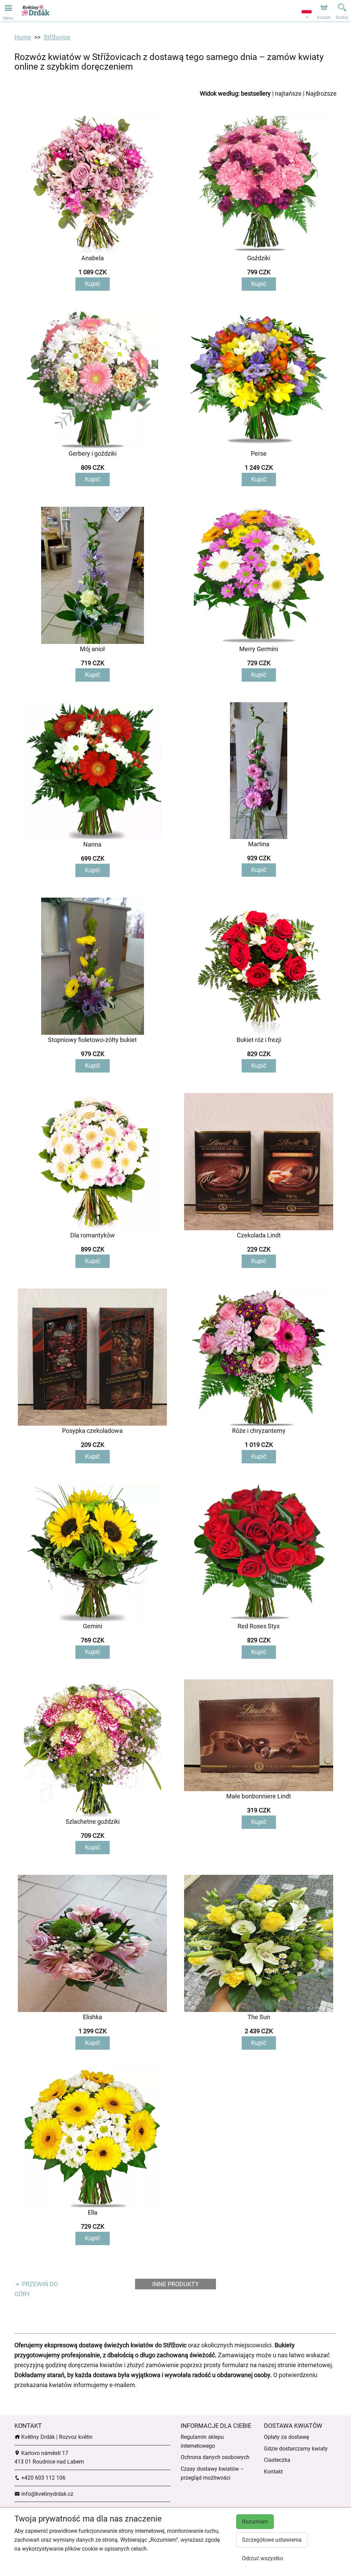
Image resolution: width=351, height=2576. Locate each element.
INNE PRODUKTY (175, 2284)
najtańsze (288, 93)
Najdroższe (321, 93)
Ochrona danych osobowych (215, 2457)
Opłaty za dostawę (286, 2437)
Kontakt (273, 2472)
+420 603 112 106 (43, 2478)
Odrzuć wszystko (263, 2558)
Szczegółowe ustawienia (272, 2540)
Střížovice (57, 37)
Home (23, 37)
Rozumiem (255, 2522)
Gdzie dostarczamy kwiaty (296, 2449)
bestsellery (256, 93)
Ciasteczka (277, 2460)
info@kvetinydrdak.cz (47, 2494)
